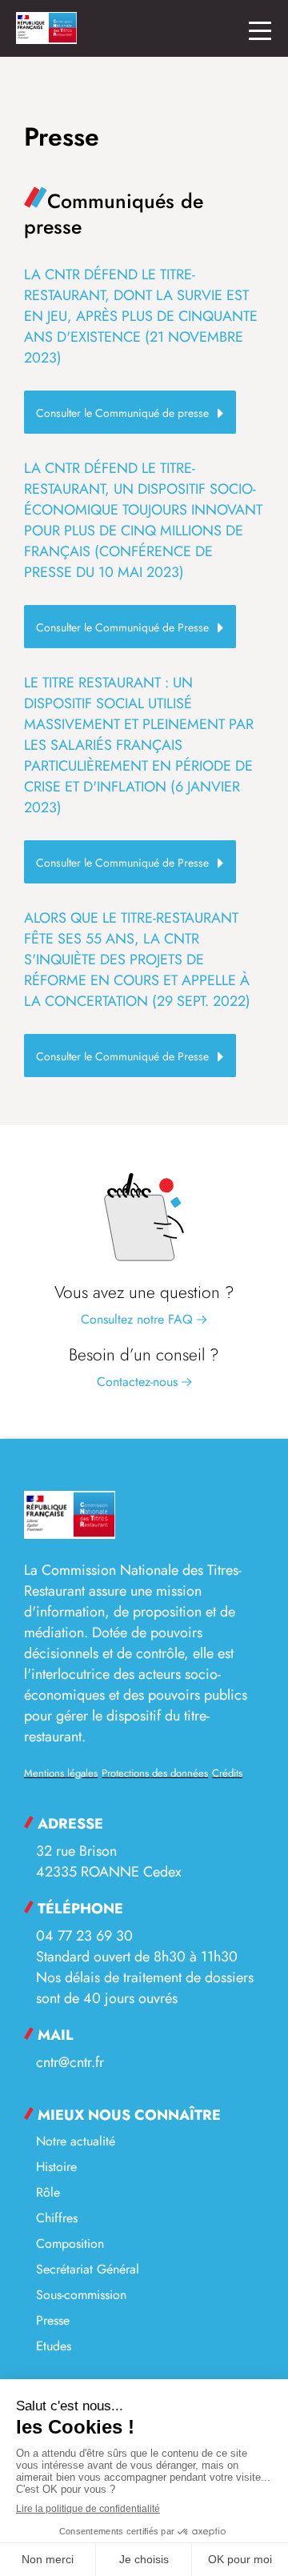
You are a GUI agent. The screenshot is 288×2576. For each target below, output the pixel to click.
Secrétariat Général (88, 2269)
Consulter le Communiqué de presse (122, 413)
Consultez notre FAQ (139, 1319)
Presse (53, 2320)
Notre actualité (76, 2141)
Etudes (54, 2346)
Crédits (227, 1773)
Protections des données (155, 1773)
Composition (70, 2243)
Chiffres (57, 2218)
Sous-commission (81, 2295)
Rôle (48, 2192)
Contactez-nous (139, 1382)
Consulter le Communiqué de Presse (122, 627)
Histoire (56, 2167)
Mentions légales (61, 1773)
